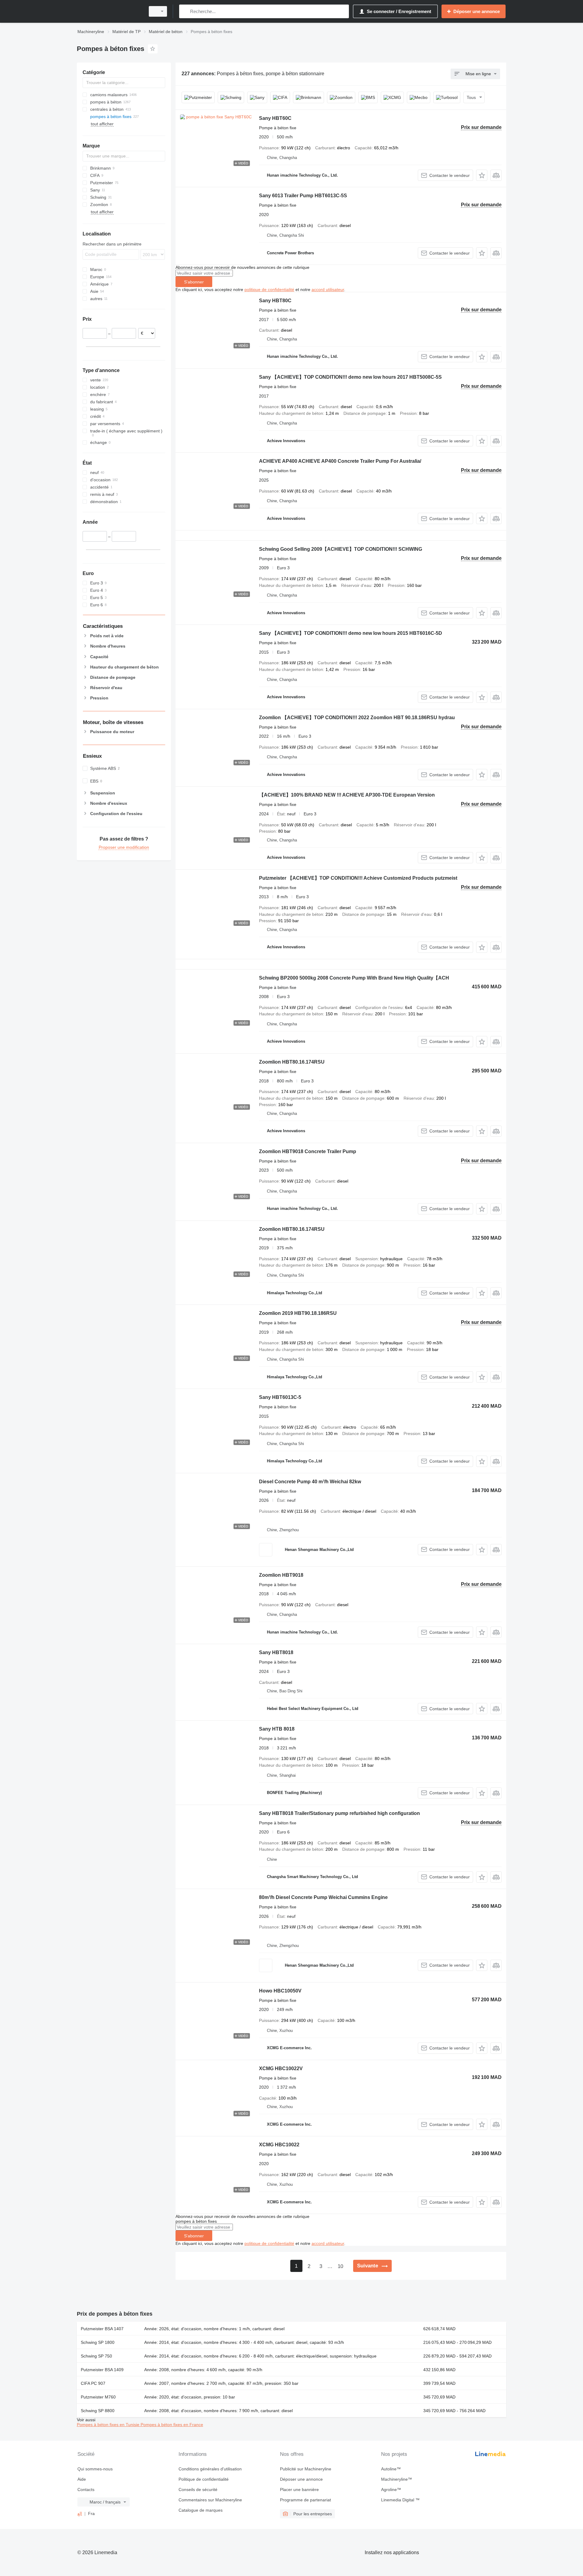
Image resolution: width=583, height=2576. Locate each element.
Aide (82, 2479)
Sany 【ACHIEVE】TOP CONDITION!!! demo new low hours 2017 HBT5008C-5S (350, 377)
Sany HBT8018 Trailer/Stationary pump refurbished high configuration (339, 1813)
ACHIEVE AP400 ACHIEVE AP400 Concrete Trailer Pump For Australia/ (340, 461)
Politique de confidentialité (204, 2479)
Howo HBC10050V (280, 1991)
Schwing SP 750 (96, 2356)
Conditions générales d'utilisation (210, 2469)
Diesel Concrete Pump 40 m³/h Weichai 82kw (310, 1482)
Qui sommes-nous (95, 2469)
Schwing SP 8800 (98, 2411)
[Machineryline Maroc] (109, 11)
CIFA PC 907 (93, 2383)
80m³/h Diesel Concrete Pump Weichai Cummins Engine (323, 1897)
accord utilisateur (328, 289)
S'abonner (194, 282)
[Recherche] (185, 11)
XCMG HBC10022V (281, 2068)
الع (80, 2513)
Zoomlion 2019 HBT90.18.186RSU (298, 1313)
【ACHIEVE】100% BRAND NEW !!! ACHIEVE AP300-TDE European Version (347, 795)
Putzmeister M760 (98, 2397)
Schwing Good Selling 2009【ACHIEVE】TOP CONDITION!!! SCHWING (341, 549)
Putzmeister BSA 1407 (102, 2329)
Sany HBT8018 (276, 1652)
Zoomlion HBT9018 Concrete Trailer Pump (308, 1151)
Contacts (86, 2490)
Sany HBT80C (275, 301)
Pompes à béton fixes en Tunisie (109, 2425)
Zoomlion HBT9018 (281, 1575)
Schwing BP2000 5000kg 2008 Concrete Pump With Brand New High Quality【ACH (354, 978)
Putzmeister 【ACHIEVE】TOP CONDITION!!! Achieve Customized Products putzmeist (358, 878)
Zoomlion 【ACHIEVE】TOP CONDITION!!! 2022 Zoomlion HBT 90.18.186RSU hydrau (357, 718)
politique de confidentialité (269, 289)
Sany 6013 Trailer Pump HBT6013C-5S (303, 196)
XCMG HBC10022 (279, 2145)
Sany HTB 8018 (277, 1729)
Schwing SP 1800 (98, 2342)
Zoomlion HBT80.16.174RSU (292, 1062)
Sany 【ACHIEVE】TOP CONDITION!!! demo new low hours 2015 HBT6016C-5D (351, 633)
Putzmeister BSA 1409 (102, 2370)
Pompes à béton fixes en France (172, 2425)
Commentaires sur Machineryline (210, 2500)
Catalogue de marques (201, 2510)
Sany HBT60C (275, 118)
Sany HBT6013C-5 (280, 1397)
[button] (482, 175)
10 (340, 2266)
